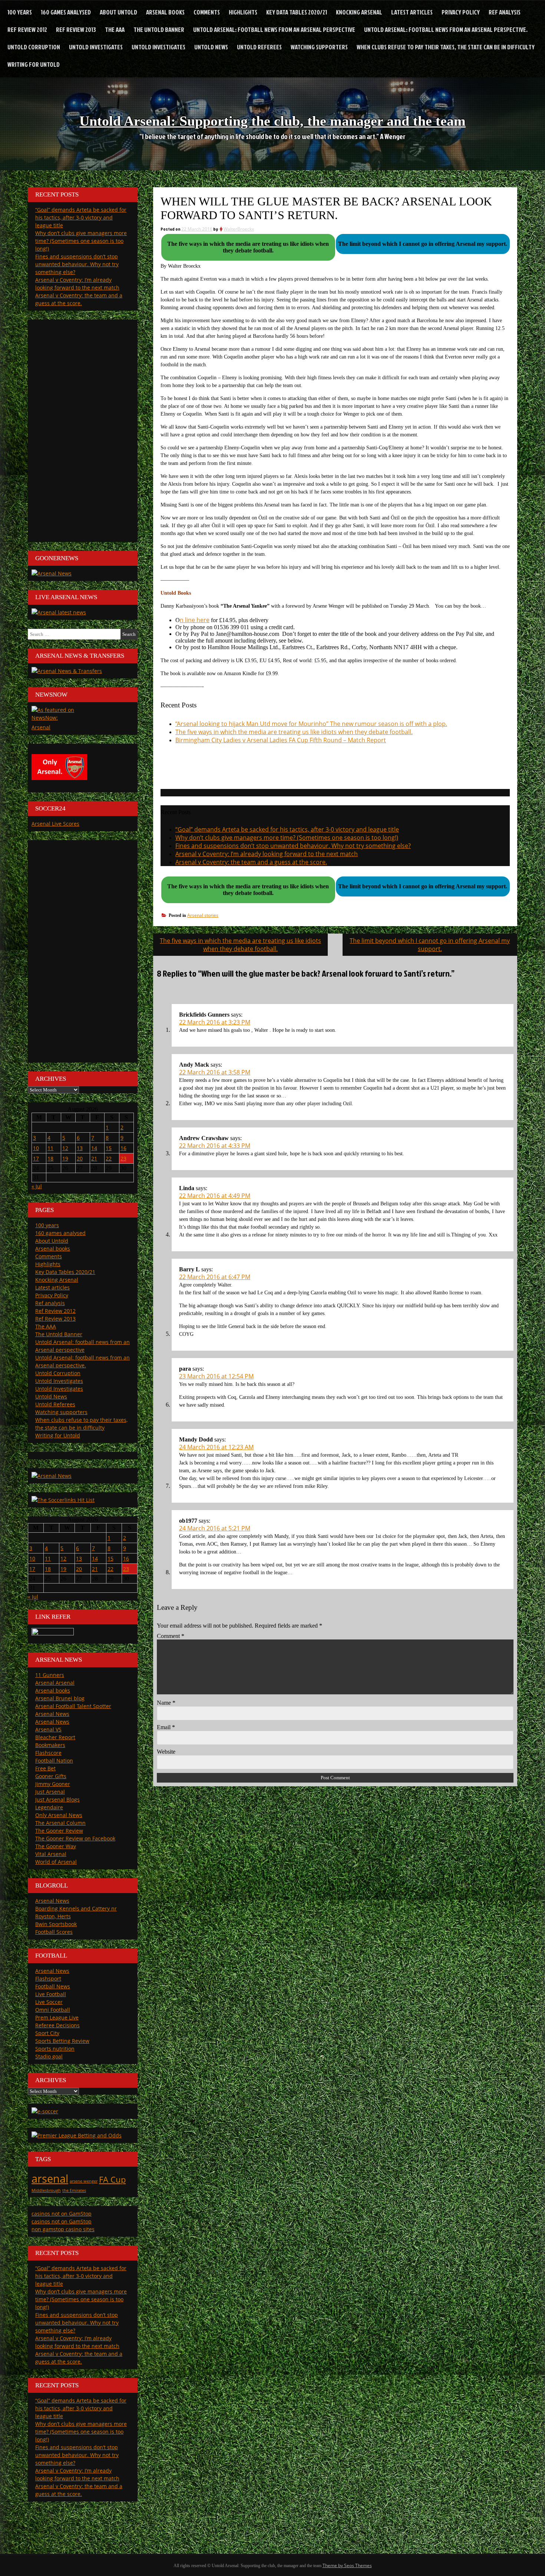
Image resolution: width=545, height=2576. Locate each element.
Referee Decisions (57, 2025)
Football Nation (54, 1761)
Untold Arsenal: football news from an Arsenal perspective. (446, 29)
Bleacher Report (55, 1737)
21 (94, 1158)
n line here (195, 620)
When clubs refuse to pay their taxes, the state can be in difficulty (446, 47)
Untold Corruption (34, 47)
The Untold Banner (159, 29)
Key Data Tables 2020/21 (297, 12)
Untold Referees (259, 47)
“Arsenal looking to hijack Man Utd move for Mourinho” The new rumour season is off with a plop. (311, 724)
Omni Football (53, 2010)
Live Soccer (49, 2002)
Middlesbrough (46, 2190)
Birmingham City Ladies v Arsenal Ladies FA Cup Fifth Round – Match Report (281, 740)
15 (109, 1148)
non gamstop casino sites (63, 2229)
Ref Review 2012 (27, 29)
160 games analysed (66, 12)
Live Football (51, 1994)
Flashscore (48, 1753)
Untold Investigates (96, 47)
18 (50, 1158)
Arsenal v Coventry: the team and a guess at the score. (251, 862)
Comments (207, 12)
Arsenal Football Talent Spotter (73, 1706)
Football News (53, 1986)
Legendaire (49, 1807)
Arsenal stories (203, 915)
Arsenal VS (48, 1729)
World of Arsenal (56, 1862)
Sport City (47, 2033)
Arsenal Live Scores (55, 824)
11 (50, 1148)
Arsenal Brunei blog (60, 1698)
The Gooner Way (56, 1846)
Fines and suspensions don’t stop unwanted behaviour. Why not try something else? (293, 846)
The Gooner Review (59, 1831)
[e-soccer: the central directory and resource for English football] (45, 2111)
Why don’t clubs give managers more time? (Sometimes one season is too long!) (287, 838)
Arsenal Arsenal (55, 1683)
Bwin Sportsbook (56, 1924)
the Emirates (74, 2190)
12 (65, 1148)
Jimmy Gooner (53, 1784)
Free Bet (45, 1768)
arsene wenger (84, 2181)
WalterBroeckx (239, 229)
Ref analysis (505, 12)
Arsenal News (52, 1714)
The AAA (115, 29)
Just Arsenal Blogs (57, 1799)
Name (166, 1703)
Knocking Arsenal (359, 12)
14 (94, 1148)
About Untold (118, 12)
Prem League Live (57, 2017)
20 (80, 1158)
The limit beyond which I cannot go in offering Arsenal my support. (430, 945)
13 (80, 1148)
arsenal (50, 2179)
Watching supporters (319, 47)
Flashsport (48, 1979)
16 (123, 1148)
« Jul (37, 1186)
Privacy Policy (461, 12)
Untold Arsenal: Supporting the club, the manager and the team (272, 121)
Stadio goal (49, 2056)
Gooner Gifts (51, 1776)
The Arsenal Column (60, 1823)
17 (36, 1158)
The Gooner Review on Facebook (75, 1838)
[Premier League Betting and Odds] (77, 2135)
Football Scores (54, 1932)
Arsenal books (165, 12)
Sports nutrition (55, 2049)
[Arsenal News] (52, 573)
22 (109, 1158)
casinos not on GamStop (62, 2214)
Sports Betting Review (62, 2041)
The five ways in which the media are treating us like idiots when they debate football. (294, 732)
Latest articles (412, 12)
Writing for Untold (34, 64)
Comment (171, 1636)
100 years (20, 12)
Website (166, 1752)
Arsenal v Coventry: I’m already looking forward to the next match (267, 854)
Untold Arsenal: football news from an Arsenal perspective (274, 29)
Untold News (211, 47)
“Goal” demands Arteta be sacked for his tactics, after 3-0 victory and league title (287, 829)
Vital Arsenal (51, 1854)
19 (65, 1158)
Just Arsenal (50, 1792)
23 (123, 1158)
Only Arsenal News (59, 1815)
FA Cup (112, 2179)
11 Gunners (50, 1675)
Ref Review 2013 (76, 29)
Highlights (243, 12)
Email (166, 1727)
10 (36, 1148)
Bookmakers (50, 1745)
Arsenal (41, 727)
